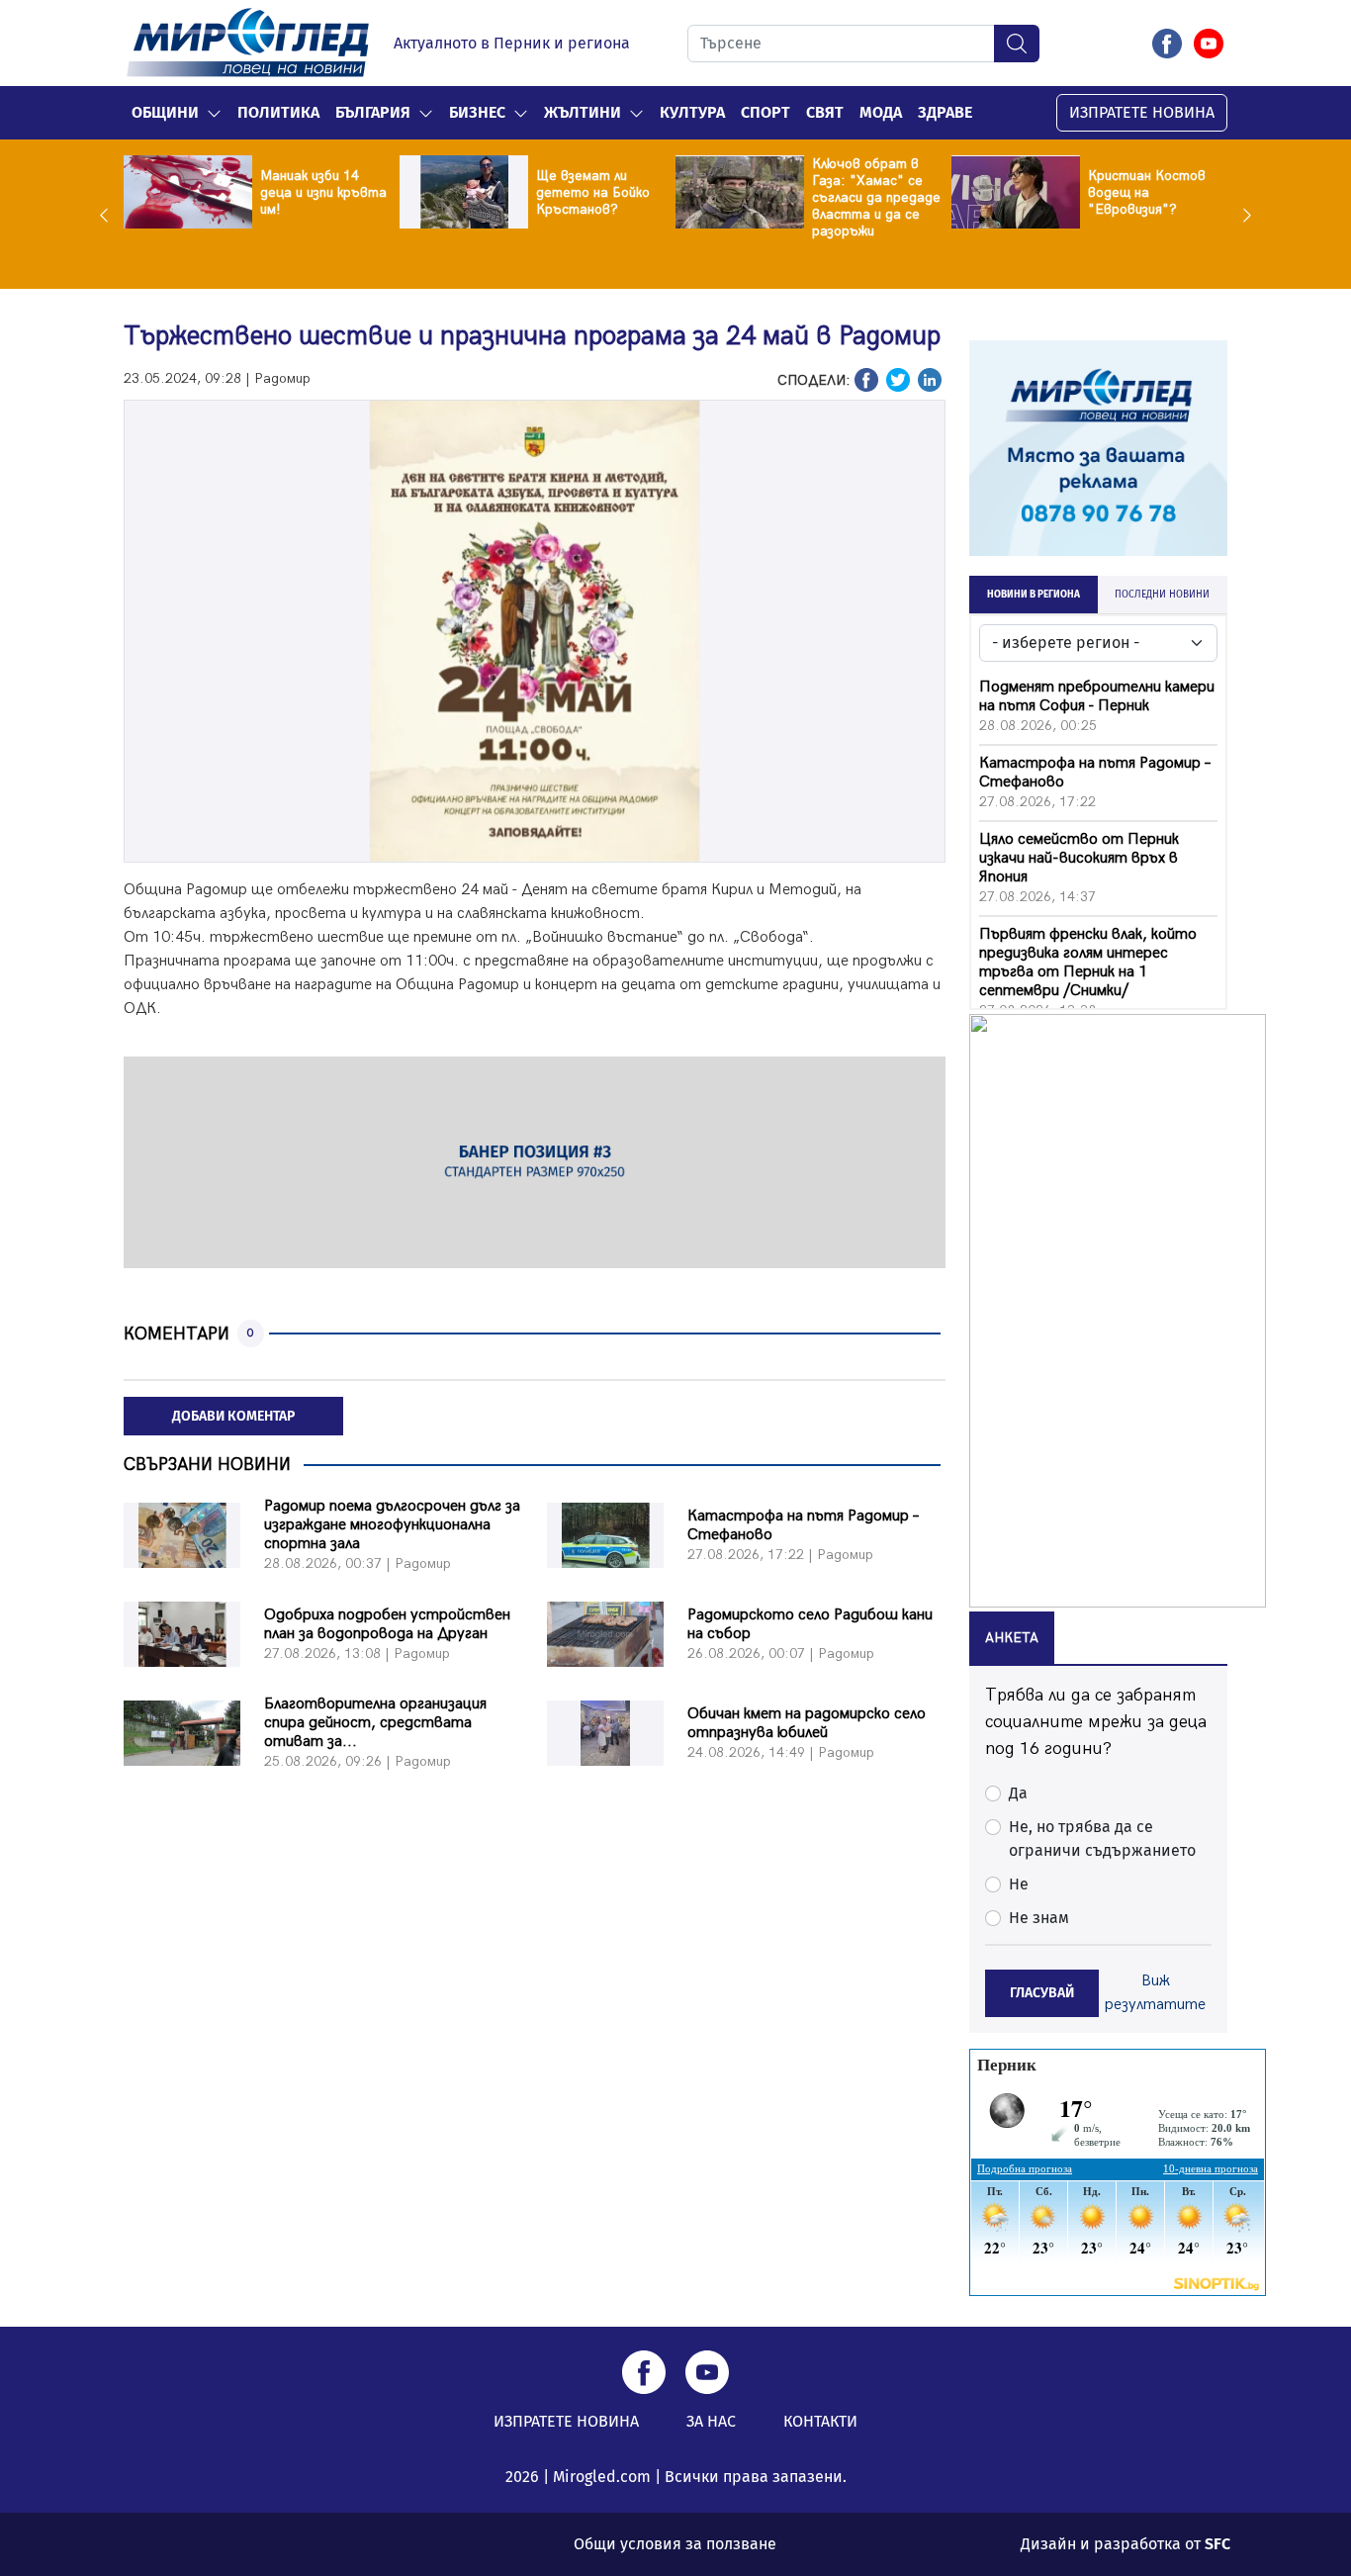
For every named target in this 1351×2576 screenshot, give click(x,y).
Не (1019, 1884)
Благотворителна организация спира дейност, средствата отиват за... (375, 1723)
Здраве (945, 112)
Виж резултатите (1155, 1993)
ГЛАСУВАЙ (1042, 1993)
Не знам (1039, 1918)
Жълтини (583, 112)
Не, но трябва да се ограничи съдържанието (1102, 1839)
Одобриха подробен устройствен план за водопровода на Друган (387, 1624)
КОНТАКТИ (820, 2421)
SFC (1217, 2544)
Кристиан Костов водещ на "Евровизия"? (1147, 192)
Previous (109, 215)
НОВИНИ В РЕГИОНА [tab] (1034, 595)
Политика (278, 112)
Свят (825, 112)
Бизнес (477, 112)
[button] (214, 113)
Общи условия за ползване (675, 2544)
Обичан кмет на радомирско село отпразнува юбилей (807, 1723)
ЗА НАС (711, 2421)
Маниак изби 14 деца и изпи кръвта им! (323, 192)
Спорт (766, 112)
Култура (692, 112)
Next (1242, 215)
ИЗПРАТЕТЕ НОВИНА (1142, 112)
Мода (881, 112)
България (373, 112)
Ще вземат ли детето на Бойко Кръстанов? (593, 192)
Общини (165, 112)
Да (1018, 1793)
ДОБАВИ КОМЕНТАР (233, 1416)
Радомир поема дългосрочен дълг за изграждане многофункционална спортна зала (392, 1525)
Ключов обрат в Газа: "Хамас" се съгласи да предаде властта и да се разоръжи (876, 197)
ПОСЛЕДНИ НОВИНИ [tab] (1162, 595)
